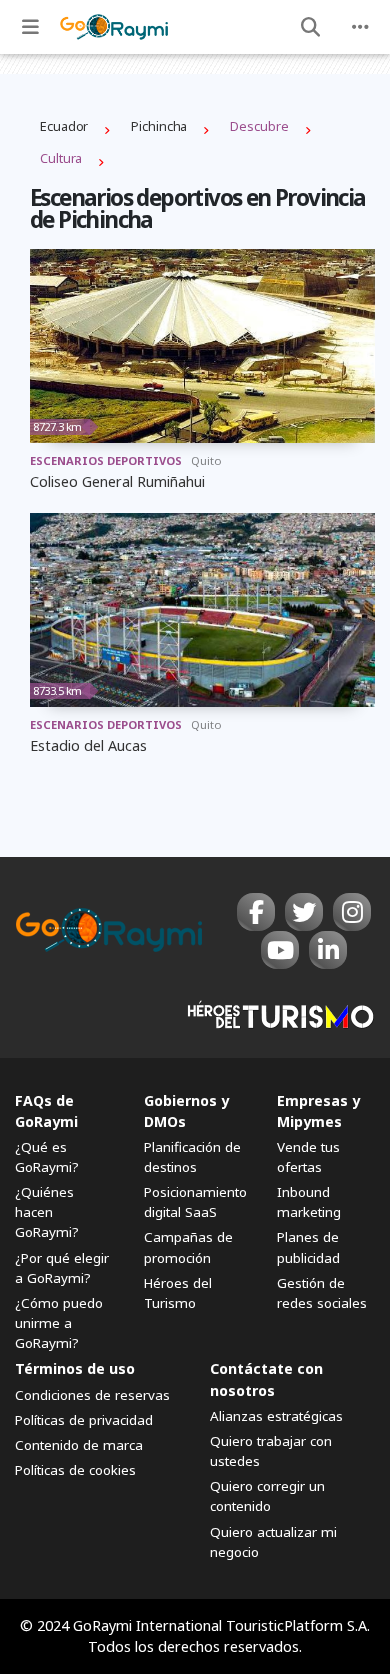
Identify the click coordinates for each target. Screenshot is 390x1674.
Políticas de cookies (75, 1470)
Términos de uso (75, 1368)
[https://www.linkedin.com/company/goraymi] (328, 950)
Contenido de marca (79, 1445)
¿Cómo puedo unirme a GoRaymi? (59, 1323)
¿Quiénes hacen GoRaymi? (47, 1212)
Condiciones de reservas (92, 1395)
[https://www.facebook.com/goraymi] (256, 912)
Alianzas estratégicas (276, 1416)
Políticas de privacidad (84, 1420)
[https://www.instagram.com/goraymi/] (352, 912)
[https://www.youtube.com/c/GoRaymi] (280, 950)
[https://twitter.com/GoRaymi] (304, 912)
